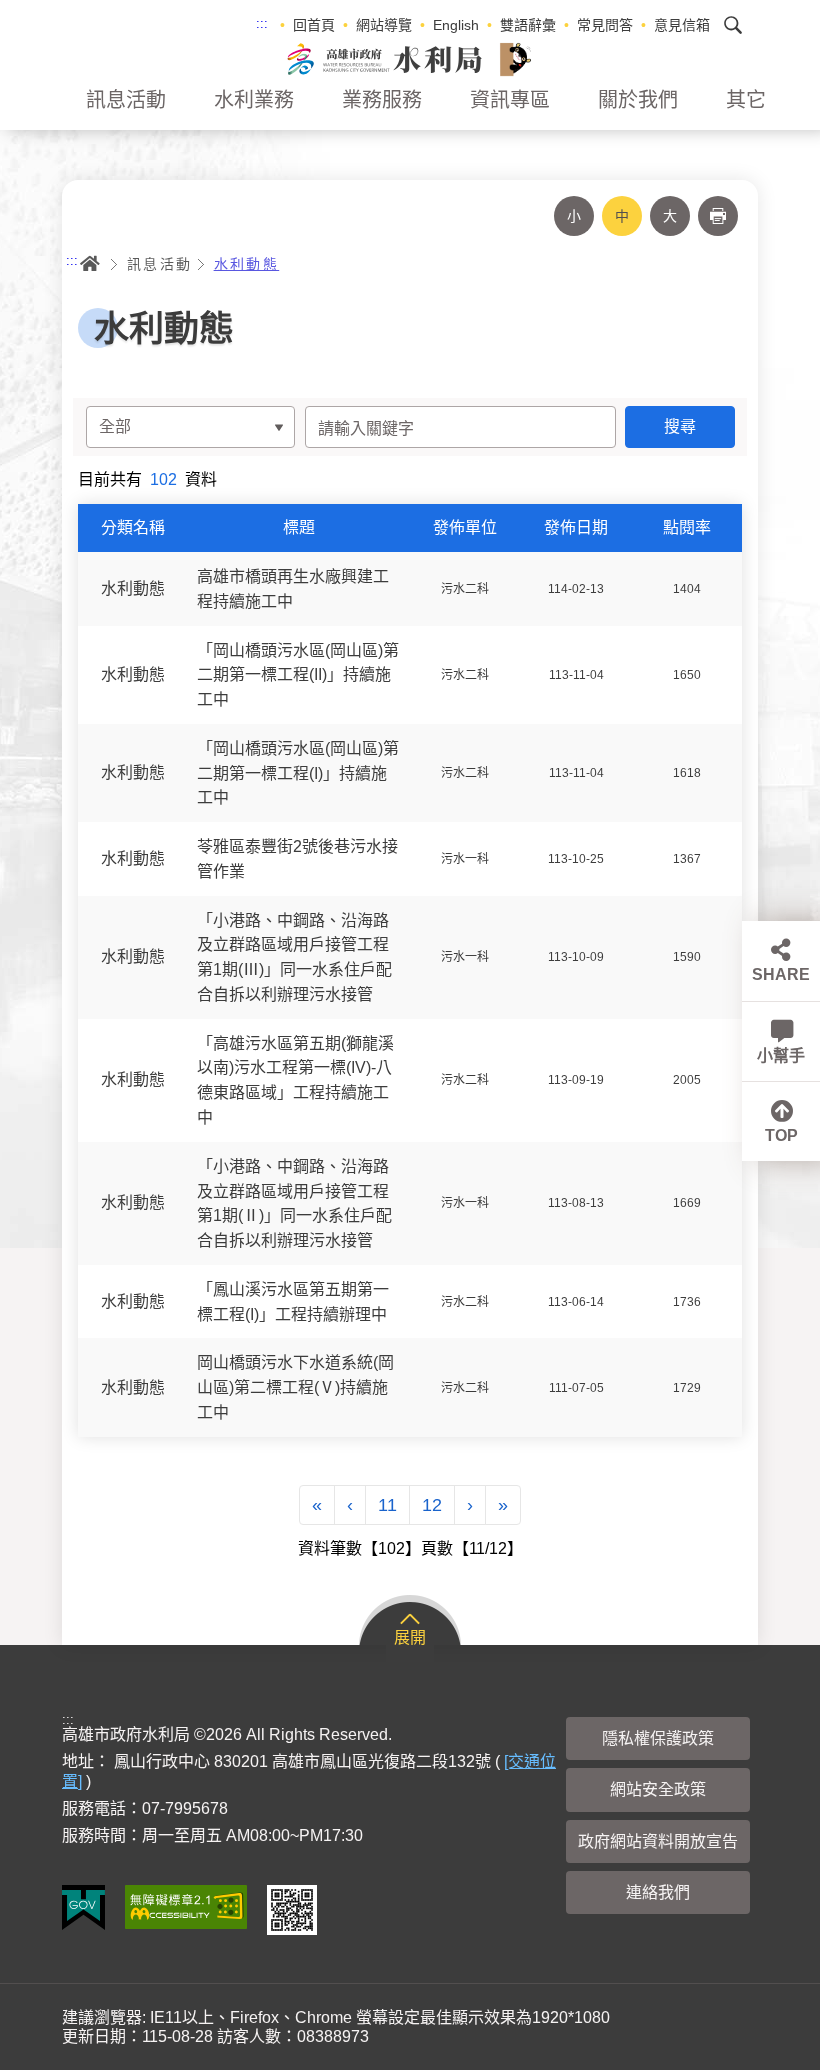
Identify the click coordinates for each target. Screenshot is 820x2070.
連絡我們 (658, 1892)
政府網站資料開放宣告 (658, 1841)
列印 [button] (718, 216)
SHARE (781, 974)
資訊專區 (510, 100)
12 (432, 1505)
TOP (781, 1135)
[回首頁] (410, 58)
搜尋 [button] (733, 25)
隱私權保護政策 (658, 1738)
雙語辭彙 (528, 25)
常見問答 (605, 25)
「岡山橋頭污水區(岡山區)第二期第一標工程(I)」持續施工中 (298, 773)
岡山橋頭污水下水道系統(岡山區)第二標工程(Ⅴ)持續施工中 (295, 1387)
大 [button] (670, 216)
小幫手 (781, 1055)
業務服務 (382, 100)
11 (387, 1505)
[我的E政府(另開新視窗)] (83, 1907)
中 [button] (622, 216)
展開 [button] (410, 1637)
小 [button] (574, 216)
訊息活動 (126, 100)
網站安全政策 (658, 1789)
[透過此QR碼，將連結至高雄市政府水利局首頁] (292, 1910)
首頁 (90, 264)
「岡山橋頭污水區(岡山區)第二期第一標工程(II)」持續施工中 (298, 674)
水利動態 (247, 264)
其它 (746, 100)
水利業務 (254, 100)
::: (262, 23)
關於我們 (638, 100)
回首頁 (314, 25)
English (456, 25)
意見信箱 (682, 25)
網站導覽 (384, 25)
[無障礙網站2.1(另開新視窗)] (186, 1907)
